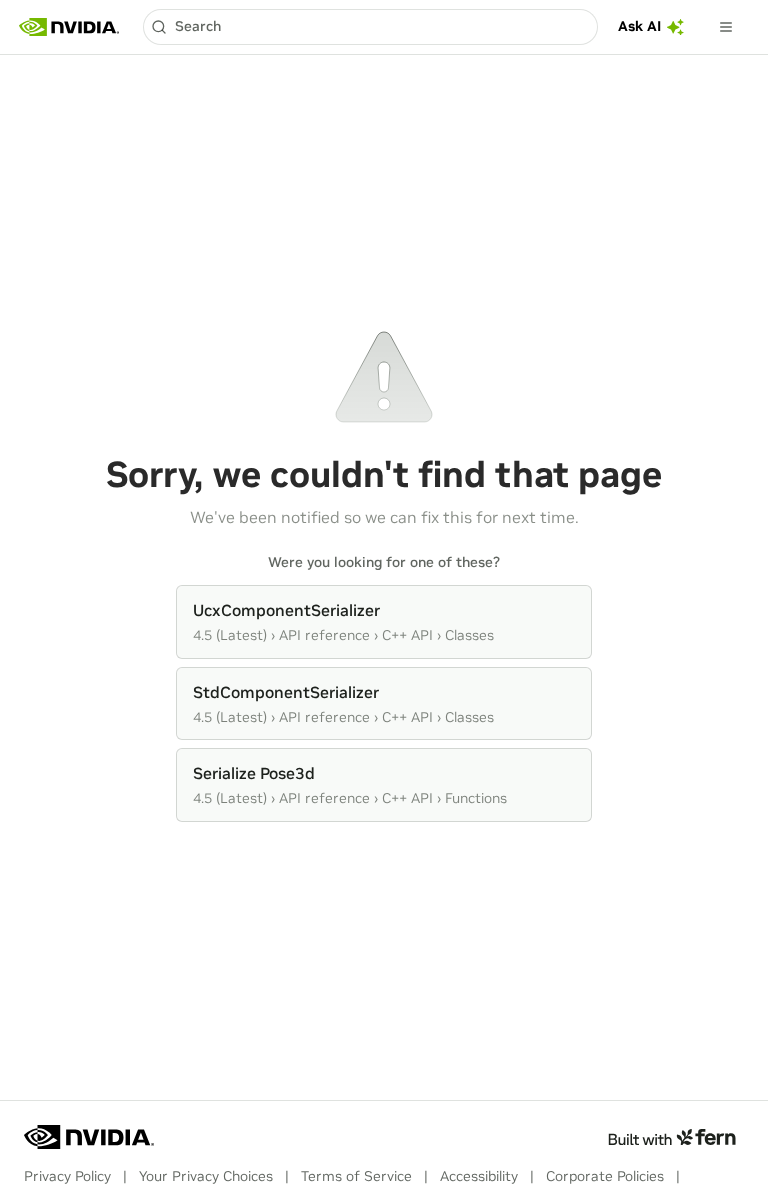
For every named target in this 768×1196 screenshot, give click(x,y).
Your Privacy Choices (206, 1176)
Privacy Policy (67, 1176)
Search (198, 26)
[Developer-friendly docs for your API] (671, 1137)
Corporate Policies (605, 1176)
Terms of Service (356, 1176)
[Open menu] (726, 27)
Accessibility (479, 1176)
